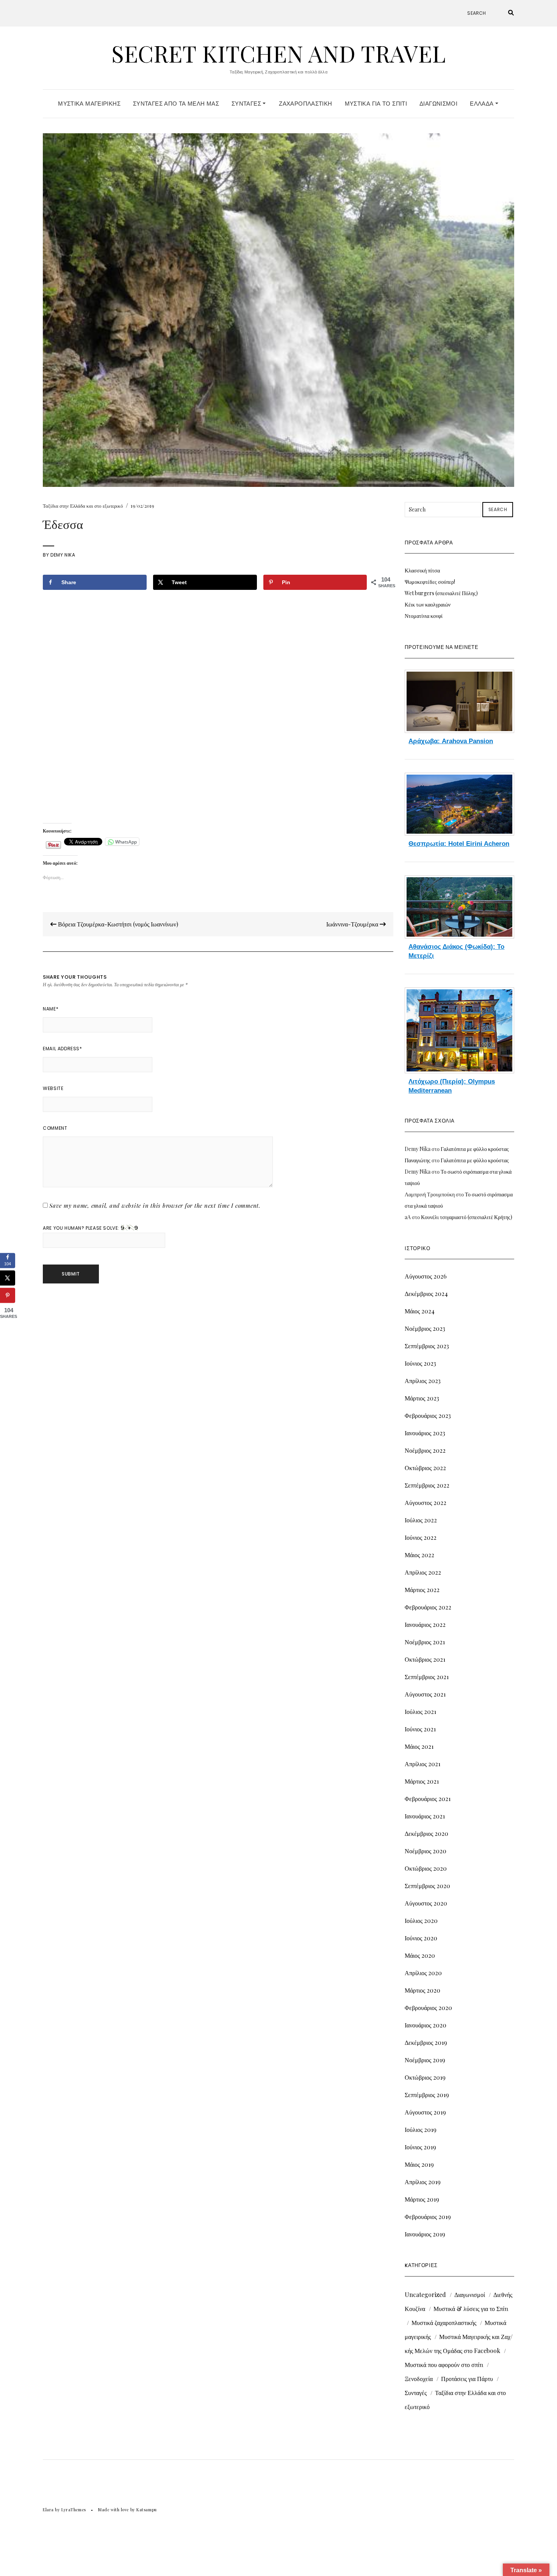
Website (53, 1088)
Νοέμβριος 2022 (425, 1450)
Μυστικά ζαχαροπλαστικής (444, 2323)
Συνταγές (247, 104)
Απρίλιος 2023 (423, 1381)
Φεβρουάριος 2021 (428, 1799)
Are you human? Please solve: (82, 1228)
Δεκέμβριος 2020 (426, 1833)
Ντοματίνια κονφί (424, 616)
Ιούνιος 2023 (420, 1363)
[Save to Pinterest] (8, 1296)
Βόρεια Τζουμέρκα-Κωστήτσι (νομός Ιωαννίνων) (117, 924)
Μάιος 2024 (420, 1311)
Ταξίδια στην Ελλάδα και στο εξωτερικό (83, 506)
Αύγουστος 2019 (425, 2112)
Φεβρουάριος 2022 (428, 1607)
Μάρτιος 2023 (422, 1398)
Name (51, 1009)
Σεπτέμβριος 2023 (427, 1346)
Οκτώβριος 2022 (425, 1468)
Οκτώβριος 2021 (425, 1659)
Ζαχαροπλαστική (305, 104)
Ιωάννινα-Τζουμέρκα (353, 924)
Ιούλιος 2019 (421, 2129)
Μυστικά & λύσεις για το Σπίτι (471, 2309)
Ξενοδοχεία (419, 2379)
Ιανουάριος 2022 (425, 1624)
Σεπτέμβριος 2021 (427, 1677)
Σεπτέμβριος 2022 (427, 1485)
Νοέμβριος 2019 (425, 2060)
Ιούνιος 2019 (420, 2147)
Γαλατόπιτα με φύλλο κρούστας (475, 1149)
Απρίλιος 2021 (422, 1764)
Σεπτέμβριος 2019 (427, 2095)
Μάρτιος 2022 (422, 1590)
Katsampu (146, 2510)
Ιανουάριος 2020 (426, 2025)
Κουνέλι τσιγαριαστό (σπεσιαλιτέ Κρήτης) (467, 1217)
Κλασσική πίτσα (422, 570)
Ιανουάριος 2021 (425, 1816)
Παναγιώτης (418, 1160)
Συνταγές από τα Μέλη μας (176, 104)
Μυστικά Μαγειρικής (89, 104)
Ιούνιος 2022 (421, 1537)
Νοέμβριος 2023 (425, 1328)
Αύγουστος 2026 (426, 1276)
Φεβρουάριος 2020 (428, 2008)
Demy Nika (63, 555)
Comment (55, 1128)
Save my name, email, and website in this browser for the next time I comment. (155, 1205)
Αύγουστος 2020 (426, 1903)
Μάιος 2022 (419, 1555)
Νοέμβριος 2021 (425, 1642)
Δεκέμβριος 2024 (426, 1293)
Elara (48, 2510)
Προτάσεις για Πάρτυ (467, 2379)
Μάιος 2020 (420, 1955)
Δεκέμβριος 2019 (426, 2042)
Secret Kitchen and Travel (278, 53)
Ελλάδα (483, 104)
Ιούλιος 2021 (420, 1711)
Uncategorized (425, 2295)
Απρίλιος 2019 (423, 2182)
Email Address (62, 1049)
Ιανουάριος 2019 (425, 2234)
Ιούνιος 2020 (421, 1938)
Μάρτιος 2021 (422, 1781)
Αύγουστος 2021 (425, 1694)
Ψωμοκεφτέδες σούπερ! (430, 582)
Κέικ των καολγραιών (428, 604)
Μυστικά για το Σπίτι (376, 104)
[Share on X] (8, 1278)
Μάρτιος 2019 (422, 2199)
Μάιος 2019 (419, 2164)
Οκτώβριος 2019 (425, 2077)
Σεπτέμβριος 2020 (427, 1886)
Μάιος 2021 (419, 1746)
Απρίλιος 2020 (423, 1973)
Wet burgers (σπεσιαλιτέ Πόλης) (441, 593)
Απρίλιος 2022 (423, 1572)
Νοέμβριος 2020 (426, 1851)
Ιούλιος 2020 (421, 1920)
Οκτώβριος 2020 (426, 1868)
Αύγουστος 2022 (426, 1502)
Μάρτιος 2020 (422, 1990)
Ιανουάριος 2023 (425, 1433)
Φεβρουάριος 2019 (428, 2217)
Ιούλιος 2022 (421, 1520)
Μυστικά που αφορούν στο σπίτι (444, 2365)
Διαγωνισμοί (438, 104)
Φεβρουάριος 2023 (428, 1415)
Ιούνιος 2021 (420, 1729)
